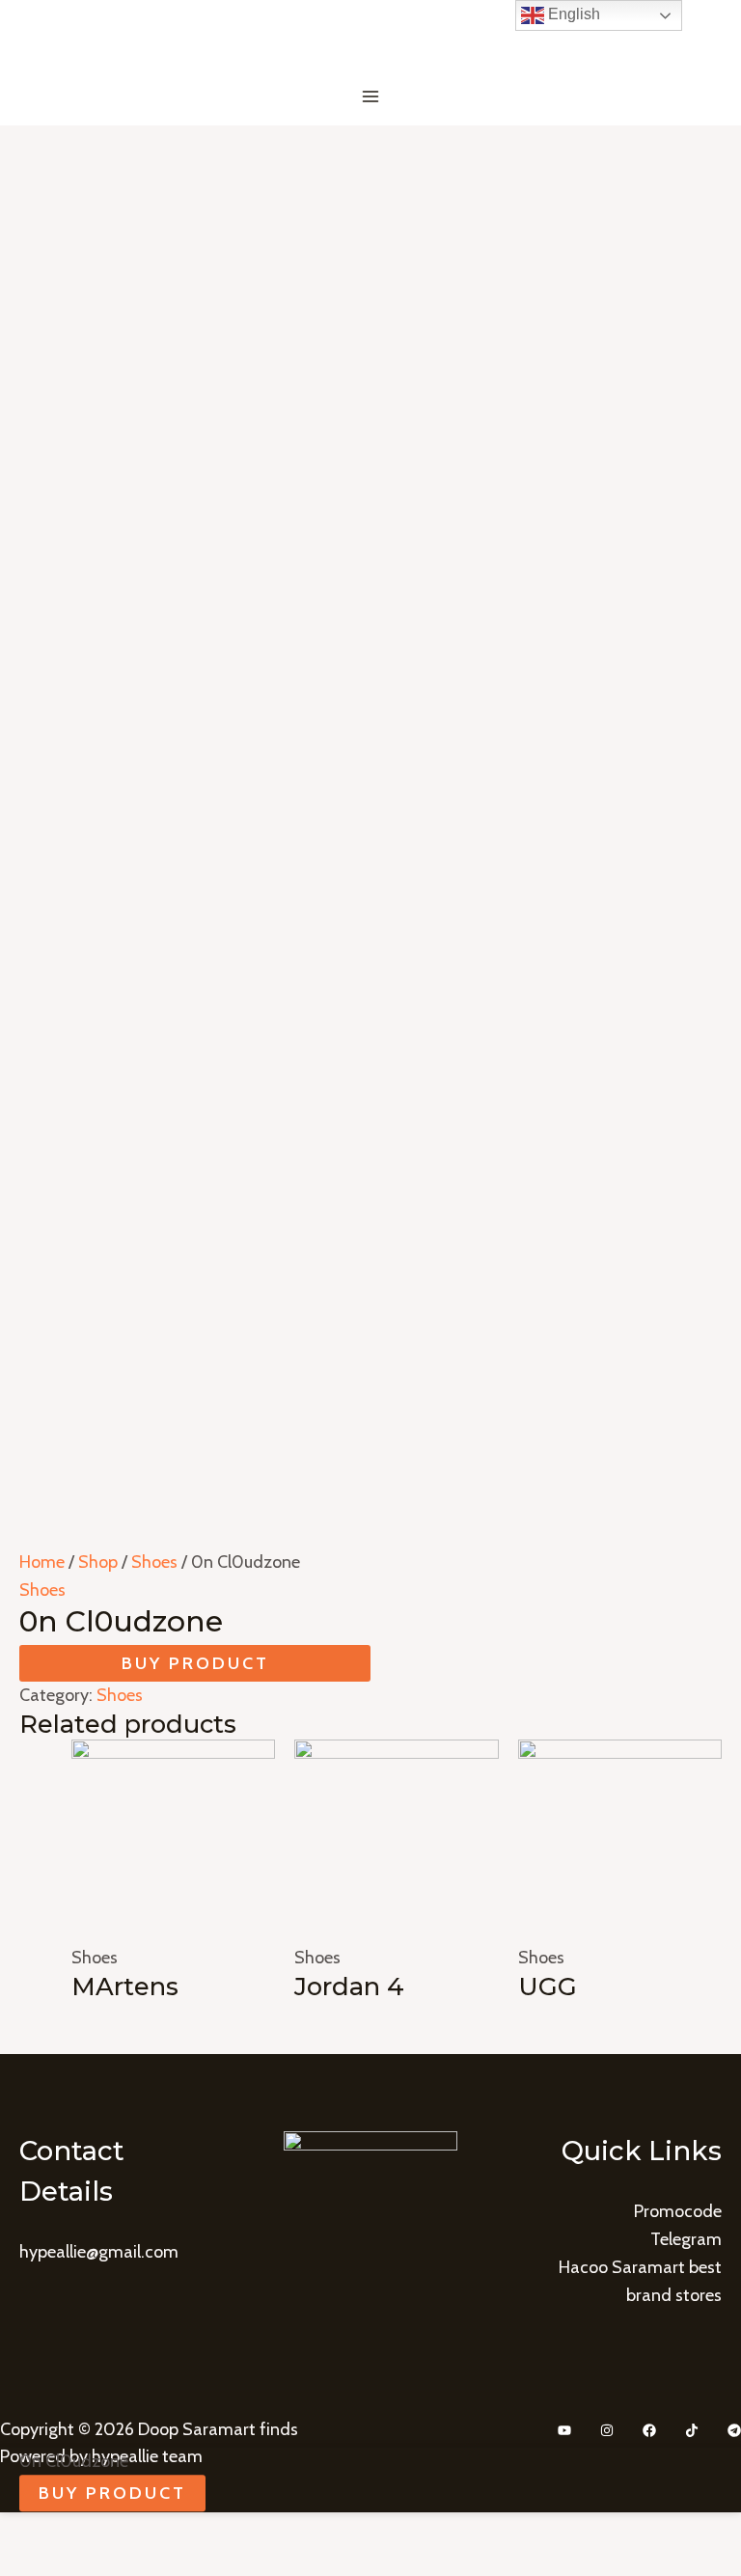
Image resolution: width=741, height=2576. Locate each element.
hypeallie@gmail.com (99, 2252)
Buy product (195, 1663)
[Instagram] (607, 2430)
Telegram (686, 2239)
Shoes (154, 1562)
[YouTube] (564, 2430)
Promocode (678, 2211)
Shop (98, 1562)
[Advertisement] (370, 270)
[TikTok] (692, 2430)
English (572, 14)
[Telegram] (734, 2430)
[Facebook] (649, 2430)
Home (42, 1562)
